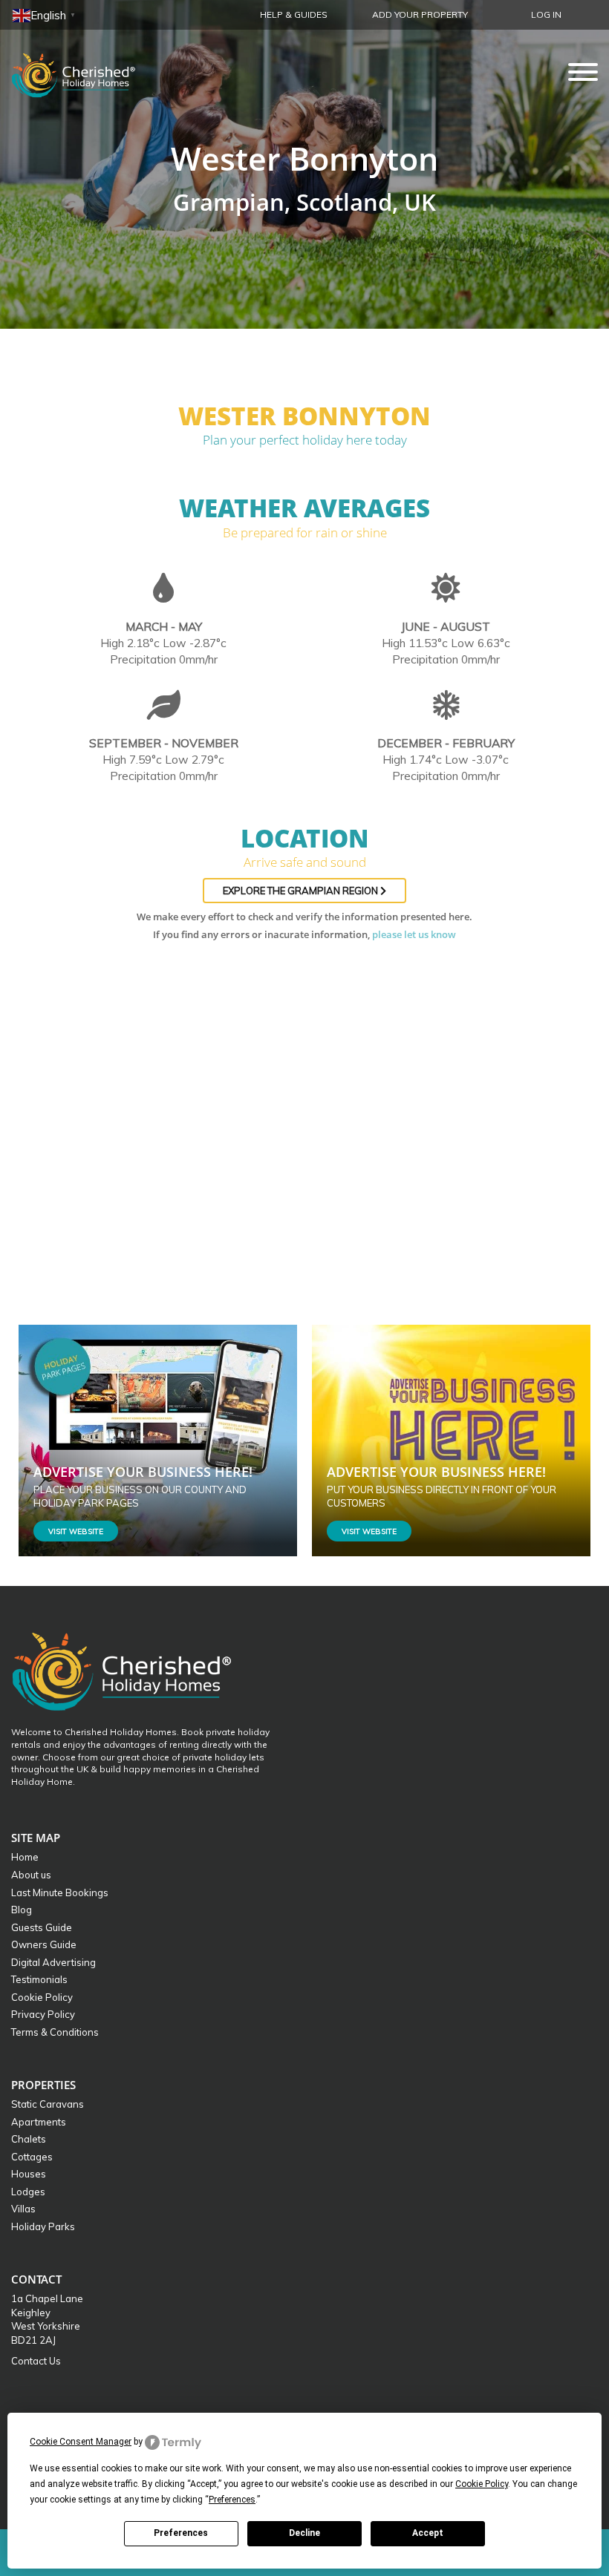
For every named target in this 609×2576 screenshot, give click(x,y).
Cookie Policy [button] (482, 2484)
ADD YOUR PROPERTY (420, 14)
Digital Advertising (53, 1962)
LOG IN (546, 14)
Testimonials (39, 1979)
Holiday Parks (43, 2226)
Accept (428, 2533)
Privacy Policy (43, 2014)
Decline (304, 2533)
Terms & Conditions (55, 2032)
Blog (22, 1910)
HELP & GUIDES (294, 14)
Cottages (32, 2157)
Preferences (181, 2533)
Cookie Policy (42, 1997)
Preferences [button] (232, 2500)
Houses (29, 2174)
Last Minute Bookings (60, 1892)
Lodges (28, 2192)
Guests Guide (42, 1927)
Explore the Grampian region (302, 891)
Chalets (29, 2139)
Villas (23, 2209)
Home (25, 1857)
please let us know (414, 934)
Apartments (39, 2122)
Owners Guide (44, 1944)
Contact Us (36, 2361)
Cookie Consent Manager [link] (81, 2442)
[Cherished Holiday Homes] (83, 71)
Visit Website (76, 1531)
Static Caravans (48, 2104)
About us (31, 1875)
